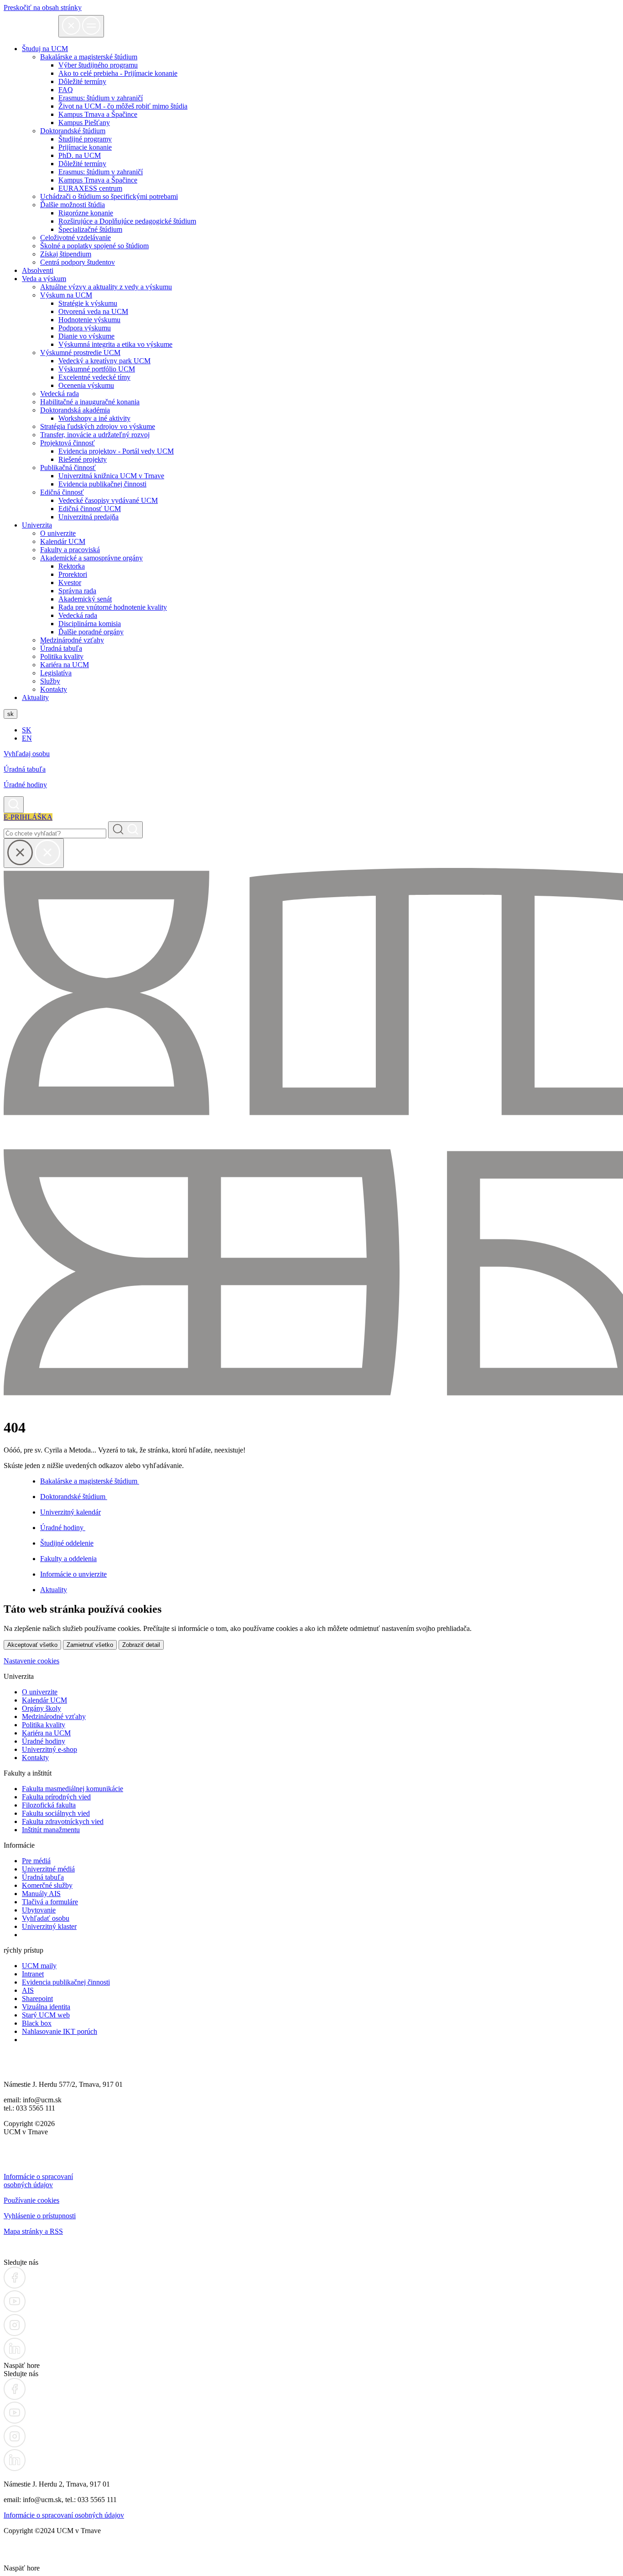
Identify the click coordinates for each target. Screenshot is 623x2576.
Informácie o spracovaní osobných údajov (38, 2181)
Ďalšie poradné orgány (91, 632)
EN (27, 738)
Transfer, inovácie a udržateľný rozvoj (95, 435)
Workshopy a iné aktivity (94, 418)
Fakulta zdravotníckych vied (63, 1821)
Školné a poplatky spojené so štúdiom (94, 246)
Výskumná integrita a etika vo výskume (115, 344)
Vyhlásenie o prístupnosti (40, 2216)
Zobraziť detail (141, 1645)
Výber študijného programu (98, 65)
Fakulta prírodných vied (56, 1797)
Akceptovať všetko (32, 1645)
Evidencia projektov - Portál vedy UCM (116, 451)
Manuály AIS (41, 1894)
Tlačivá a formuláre (50, 1902)
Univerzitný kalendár (70, 1512)
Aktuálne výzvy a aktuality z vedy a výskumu (106, 287)
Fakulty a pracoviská (70, 550)
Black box (37, 2023)
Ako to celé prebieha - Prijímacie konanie (118, 73)
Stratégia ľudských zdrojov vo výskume (98, 426)
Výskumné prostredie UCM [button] (80, 353)
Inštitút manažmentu (51, 1830)
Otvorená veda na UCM (93, 311)
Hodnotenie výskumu (89, 320)
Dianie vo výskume (86, 336)
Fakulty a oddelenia (68, 1559)
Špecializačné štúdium (90, 229)
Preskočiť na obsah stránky (43, 8)
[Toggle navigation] (81, 26)
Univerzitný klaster (49, 1926)
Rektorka (72, 566)
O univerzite (58, 533)
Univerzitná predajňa (88, 517)
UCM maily (39, 1966)
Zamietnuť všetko (90, 1645)
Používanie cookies (31, 2200)
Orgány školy (42, 1708)
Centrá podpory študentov (78, 262)
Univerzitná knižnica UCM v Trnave (111, 476)
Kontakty (54, 689)
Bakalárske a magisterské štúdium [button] (89, 57)
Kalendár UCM (63, 541)
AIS (28, 1990)
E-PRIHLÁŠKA (28, 817)
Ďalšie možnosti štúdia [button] (73, 205)
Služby (50, 681)
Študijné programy (85, 139)
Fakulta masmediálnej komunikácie (73, 1789)
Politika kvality (62, 656)
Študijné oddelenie (67, 1543)
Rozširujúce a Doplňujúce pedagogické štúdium (127, 221)
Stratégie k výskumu (88, 303)
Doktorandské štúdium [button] (73, 131)
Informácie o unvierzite (73, 1574)
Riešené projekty (83, 459)
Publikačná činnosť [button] (68, 468)
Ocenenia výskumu (86, 385)
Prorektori (73, 574)
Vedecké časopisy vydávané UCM (108, 500)
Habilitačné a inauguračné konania (90, 402)
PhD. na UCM (80, 155)
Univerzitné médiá (48, 1869)
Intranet (33, 1974)
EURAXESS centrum (90, 188)
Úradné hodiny (25, 785)
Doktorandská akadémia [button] (75, 410)
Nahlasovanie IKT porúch (60, 2031)
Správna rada (77, 591)
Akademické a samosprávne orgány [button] (91, 558)
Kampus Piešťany (84, 123)
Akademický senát (85, 599)
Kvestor (70, 583)
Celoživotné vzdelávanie (75, 238)
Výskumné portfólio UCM (97, 369)
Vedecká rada (60, 394)
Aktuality (35, 698)
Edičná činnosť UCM (90, 509)
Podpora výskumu (85, 328)
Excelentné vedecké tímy (94, 377)
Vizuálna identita (46, 2007)
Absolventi (38, 270)
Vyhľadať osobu (46, 1918)
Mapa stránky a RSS (33, 2231)
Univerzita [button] (37, 525)
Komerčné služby (47, 1885)
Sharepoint (37, 1999)
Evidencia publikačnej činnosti (102, 484)
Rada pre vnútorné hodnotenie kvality (113, 607)
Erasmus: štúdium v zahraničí (101, 98)
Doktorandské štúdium (74, 1497)
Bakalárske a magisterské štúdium (90, 1481)
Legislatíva (56, 673)
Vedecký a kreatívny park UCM (104, 361)
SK (27, 730)
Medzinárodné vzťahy (72, 640)
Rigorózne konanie (86, 213)
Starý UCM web (46, 2015)
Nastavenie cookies (31, 1661)
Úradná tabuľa (61, 648)
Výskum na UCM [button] (66, 295)
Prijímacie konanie (85, 147)
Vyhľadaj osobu (27, 754)
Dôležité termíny (82, 81)
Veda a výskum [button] (44, 279)
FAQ (66, 90)
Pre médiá (36, 1861)
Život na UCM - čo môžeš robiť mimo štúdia (123, 106)
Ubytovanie (39, 1910)
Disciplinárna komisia (90, 624)
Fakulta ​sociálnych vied (56, 1813)
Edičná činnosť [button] (62, 492)
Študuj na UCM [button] (45, 49)
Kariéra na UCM (65, 665)
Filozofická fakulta (49, 1805)
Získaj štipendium (66, 254)
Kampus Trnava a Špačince (98, 114)
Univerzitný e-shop (49, 1749)
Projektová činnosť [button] (67, 443)
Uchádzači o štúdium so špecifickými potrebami (109, 196)
